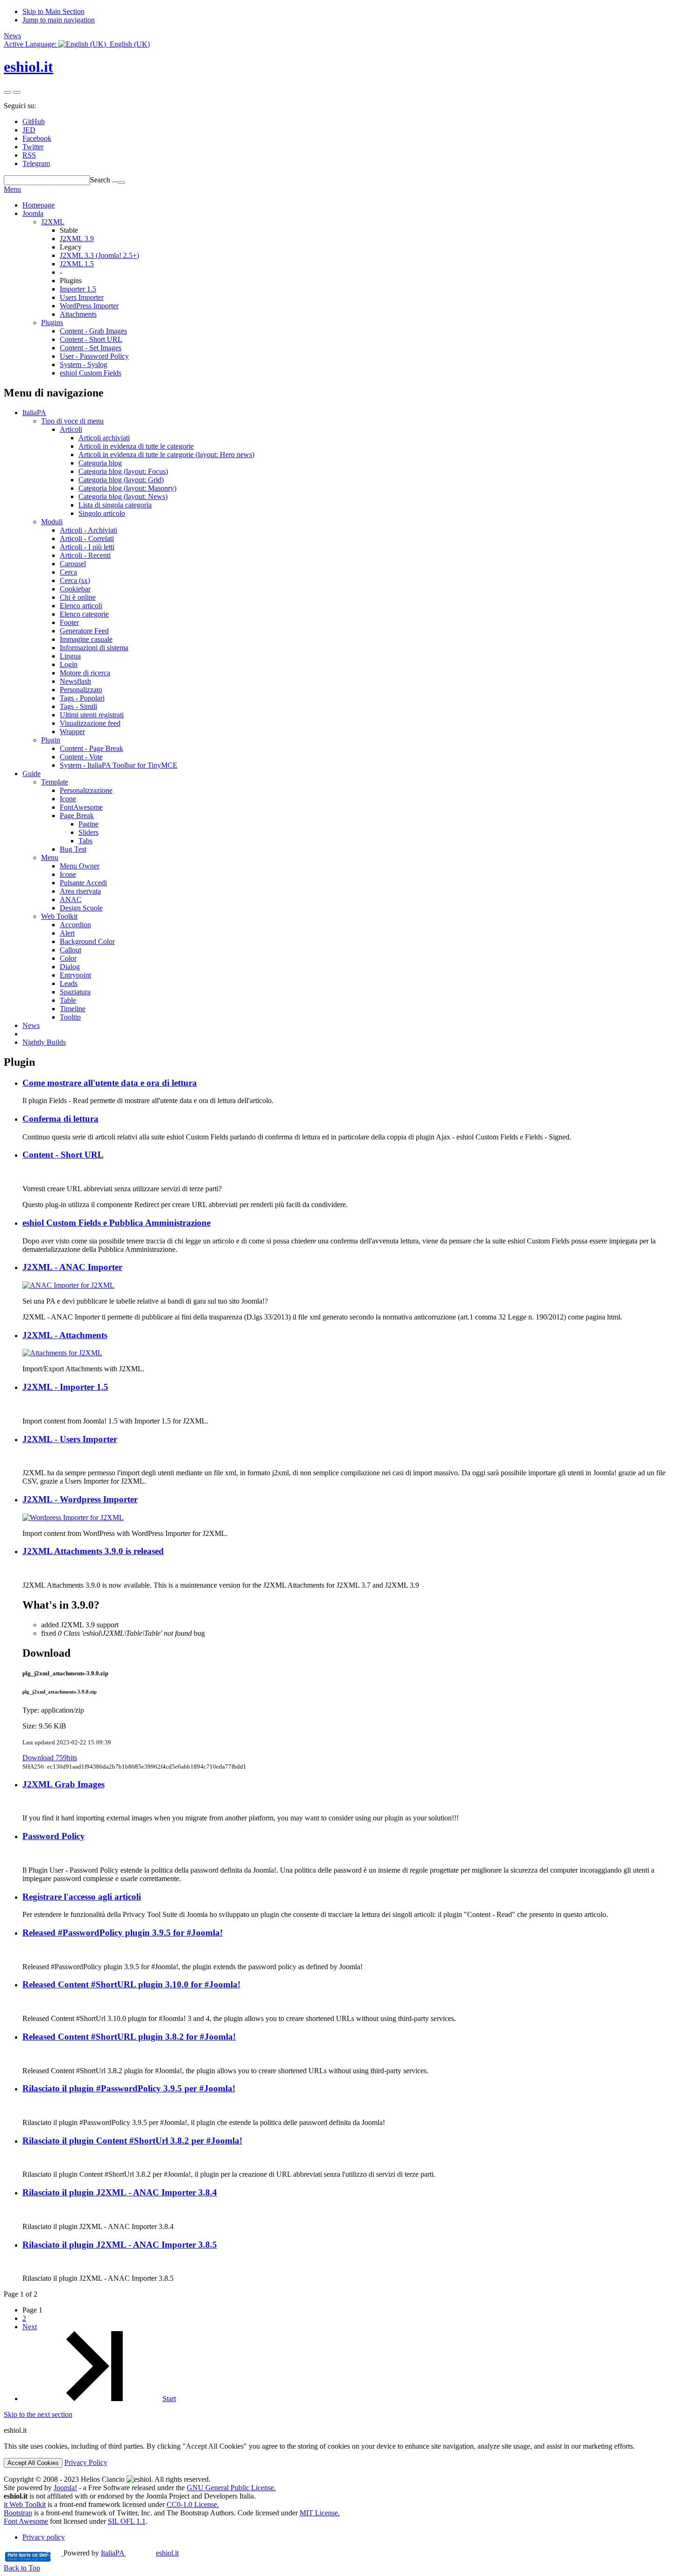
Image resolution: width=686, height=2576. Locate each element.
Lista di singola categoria (115, 505)
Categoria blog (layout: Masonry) (127, 488)
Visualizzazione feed (90, 723)
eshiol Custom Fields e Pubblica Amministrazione (116, 1223)
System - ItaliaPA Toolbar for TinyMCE (119, 765)
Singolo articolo (102, 513)
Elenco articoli (81, 606)
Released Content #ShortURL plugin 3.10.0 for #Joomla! (131, 1984)
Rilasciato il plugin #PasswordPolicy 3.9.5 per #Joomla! (129, 2088)
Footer (69, 622)
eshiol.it (28, 67)
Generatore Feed (84, 631)
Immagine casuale (86, 639)
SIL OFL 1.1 (127, 2521)
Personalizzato (81, 690)
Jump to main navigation (59, 20)
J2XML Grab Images (63, 1784)
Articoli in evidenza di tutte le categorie (136, 446)
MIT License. (320, 2513)
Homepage (38, 205)
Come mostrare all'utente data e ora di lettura (110, 1083)
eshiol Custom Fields (91, 373)
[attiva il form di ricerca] (7, 92)
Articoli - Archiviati (88, 530)
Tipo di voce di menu (72, 421)
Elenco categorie (84, 614)
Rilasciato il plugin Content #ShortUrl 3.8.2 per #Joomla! (132, 2141)
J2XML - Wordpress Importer (80, 1499)
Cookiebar (75, 589)
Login (69, 664)
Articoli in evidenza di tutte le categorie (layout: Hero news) (166, 455)
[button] (77, 44)
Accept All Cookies (33, 2463)
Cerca (68, 572)
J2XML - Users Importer (70, 1439)
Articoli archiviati (104, 438)
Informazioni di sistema (94, 648)
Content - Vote (81, 757)
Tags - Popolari (82, 698)
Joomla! (65, 2488)
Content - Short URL (63, 1155)
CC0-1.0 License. (193, 2504)
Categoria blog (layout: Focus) (123, 471)
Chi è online (78, 597)
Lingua (70, 656)
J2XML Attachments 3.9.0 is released (93, 1551)
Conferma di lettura (60, 1119)
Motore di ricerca (85, 673)
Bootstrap (18, 2513)
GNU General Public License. (231, 2488)
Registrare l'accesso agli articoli (82, 1897)
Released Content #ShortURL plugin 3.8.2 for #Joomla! (129, 2037)
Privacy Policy (86, 2462)
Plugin (51, 740)
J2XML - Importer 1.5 (65, 1387)
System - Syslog (84, 365)
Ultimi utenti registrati (92, 715)
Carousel (73, 564)
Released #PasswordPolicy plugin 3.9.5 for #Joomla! (122, 1933)
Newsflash (75, 681)
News (12, 36)
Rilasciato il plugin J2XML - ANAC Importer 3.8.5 (120, 2245)
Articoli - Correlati (87, 538)
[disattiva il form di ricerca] (17, 92)
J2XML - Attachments (65, 1335)
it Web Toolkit (25, 2504)
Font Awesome (26, 2521)
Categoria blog (100, 463)
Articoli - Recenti (85, 555)
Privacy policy (44, 2537)
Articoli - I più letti (87, 547)
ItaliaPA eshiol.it (140, 2553)
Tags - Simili (78, 706)
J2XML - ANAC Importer (72, 1267)
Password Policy (54, 1836)
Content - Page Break (91, 748)
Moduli (52, 522)
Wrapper (72, 732)
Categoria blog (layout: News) (123, 496)
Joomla (33, 213)
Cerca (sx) (75, 580)
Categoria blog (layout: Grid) (121, 480)
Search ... (104, 180)
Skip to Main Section (53, 11)
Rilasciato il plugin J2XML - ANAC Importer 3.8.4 (120, 2192)
